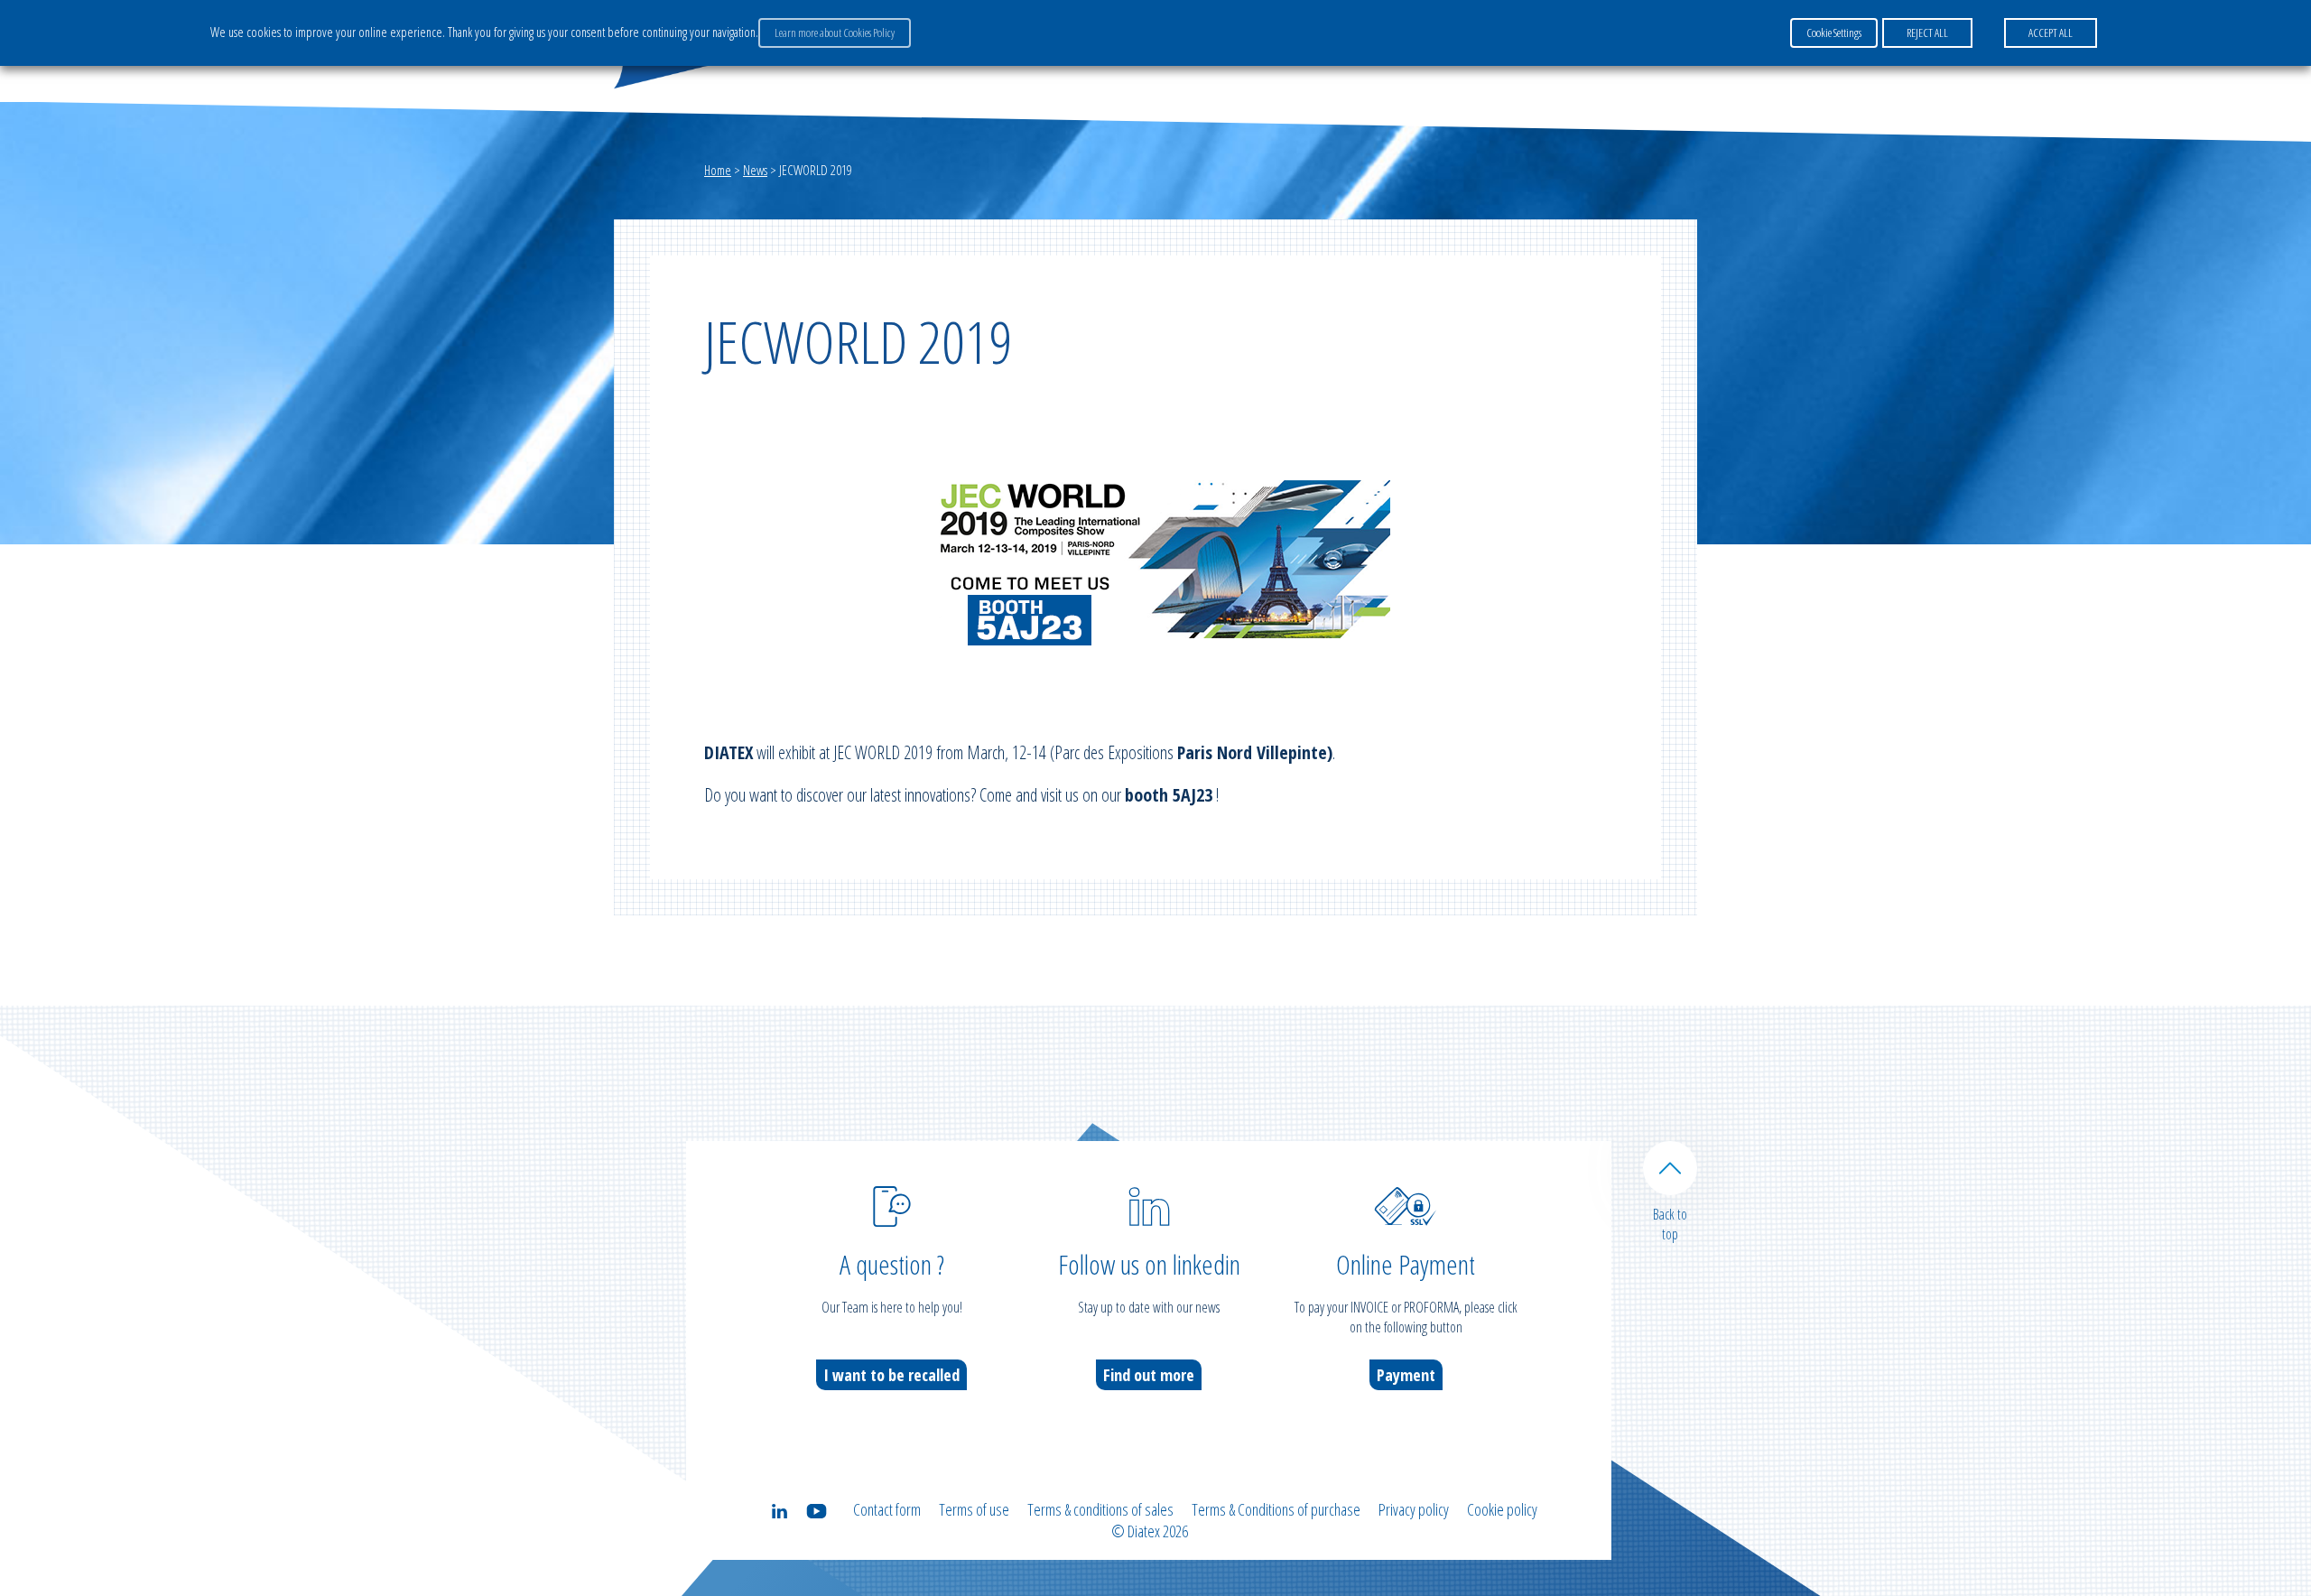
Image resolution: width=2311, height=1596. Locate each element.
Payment (1406, 1375)
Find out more (1149, 1375)
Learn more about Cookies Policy (835, 32)
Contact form (887, 1509)
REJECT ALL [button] (1927, 32)
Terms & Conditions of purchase (1276, 1509)
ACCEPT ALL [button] (2051, 32)
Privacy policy (1414, 1509)
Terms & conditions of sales (1100, 1509)
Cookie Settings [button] (1834, 32)
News (755, 170)
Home (718, 170)
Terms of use (974, 1509)
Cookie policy (1502, 1509)
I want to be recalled (891, 1375)
